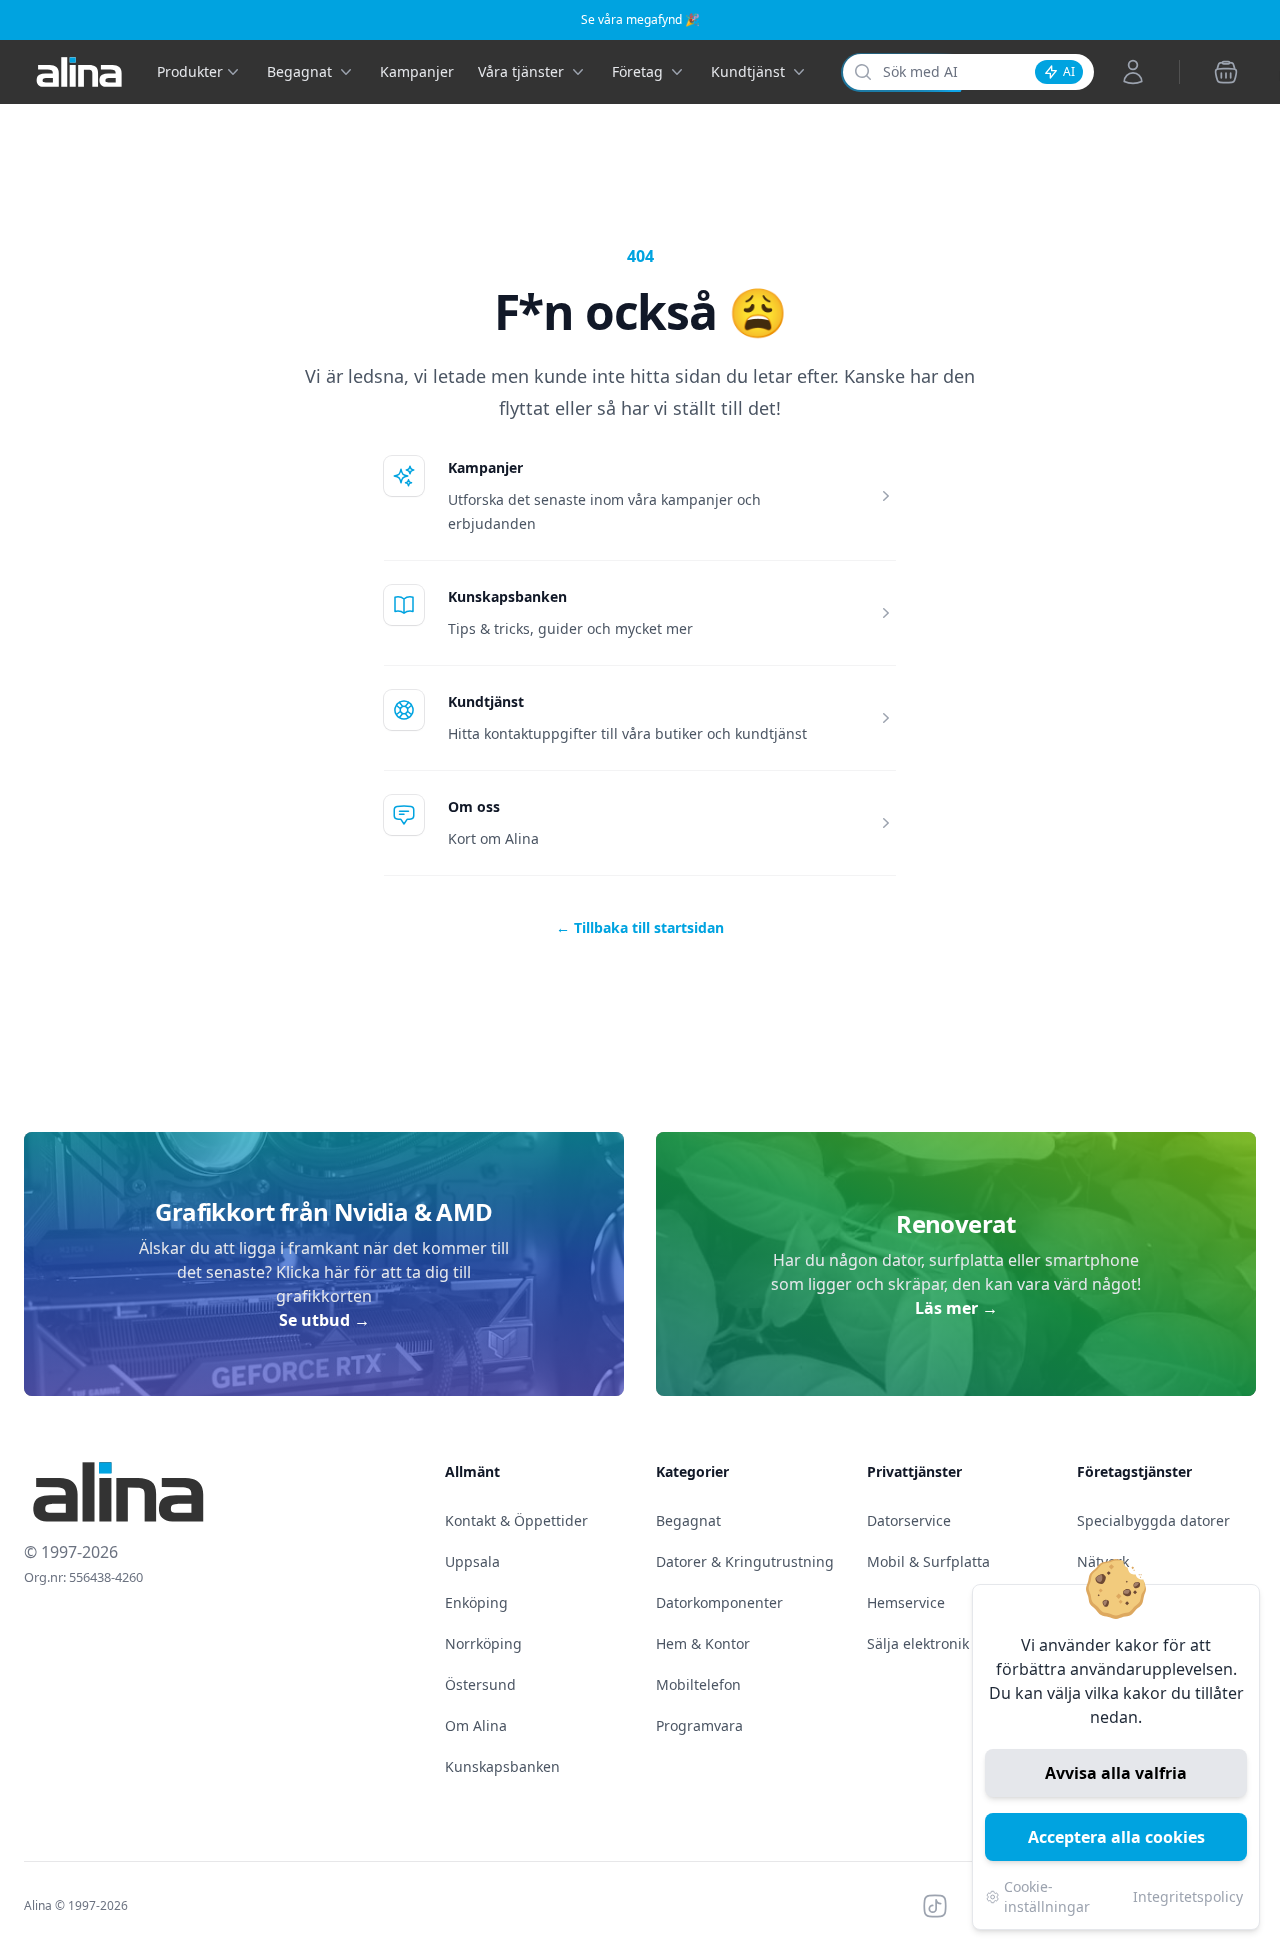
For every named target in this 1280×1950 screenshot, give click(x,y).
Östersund (480, 1684)
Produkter (190, 71)
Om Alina (476, 1725)
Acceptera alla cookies (1116, 1837)
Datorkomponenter (719, 1602)
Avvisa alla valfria (1116, 1773)
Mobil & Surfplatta (928, 1561)
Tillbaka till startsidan (640, 927)
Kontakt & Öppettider (516, 1520)
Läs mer (956, 1308)
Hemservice (906, 1602)
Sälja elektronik (918, 1643)
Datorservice (909, 1520)
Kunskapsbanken (507, 596)
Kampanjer (417, 71)
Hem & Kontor (703, 1643)
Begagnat (688, 1520)
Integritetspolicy (1188, 1896)
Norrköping (483, 1643)
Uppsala (472, 1561)
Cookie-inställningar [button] (1047, 1896)
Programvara (699, 1725)
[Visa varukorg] (1226, 72)
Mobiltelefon (698, 1684)
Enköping (476, 1602)
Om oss (474, 806)
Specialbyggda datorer (1153, 1520)
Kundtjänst (486, 701)
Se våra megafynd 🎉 (640, 19)
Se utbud (324, 1320)
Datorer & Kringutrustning (745, 1561)
